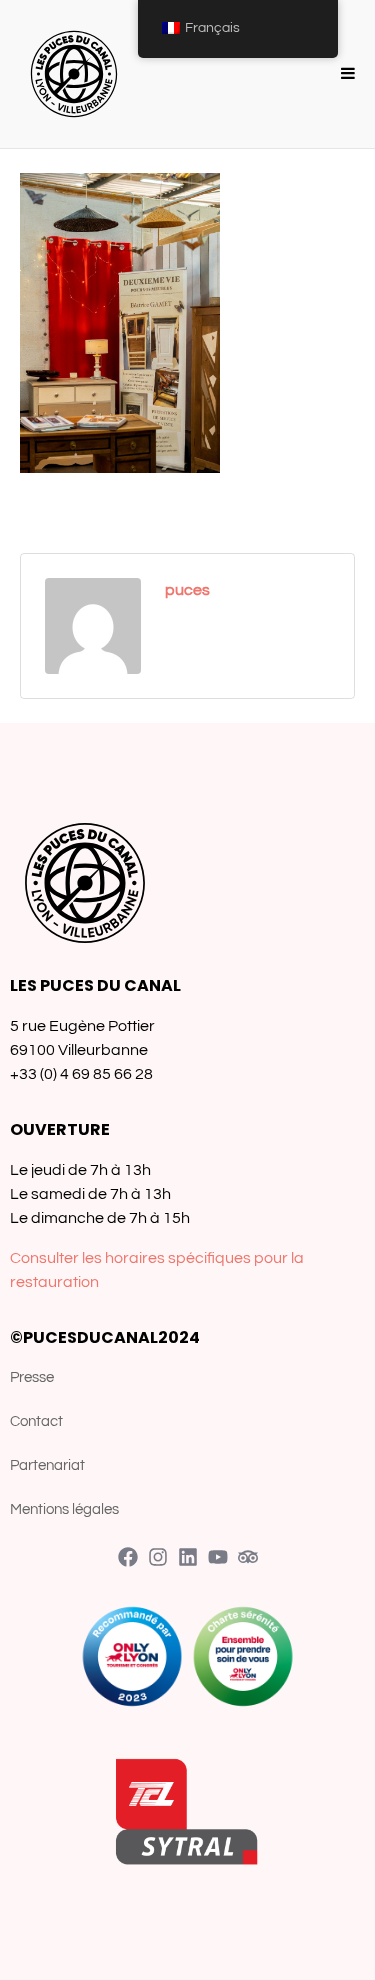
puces (187, 590)
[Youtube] (218, 1557)
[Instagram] (158, 1557)
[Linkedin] (188, 1557)
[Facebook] (128, 1557)
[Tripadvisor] (248, 1557)
